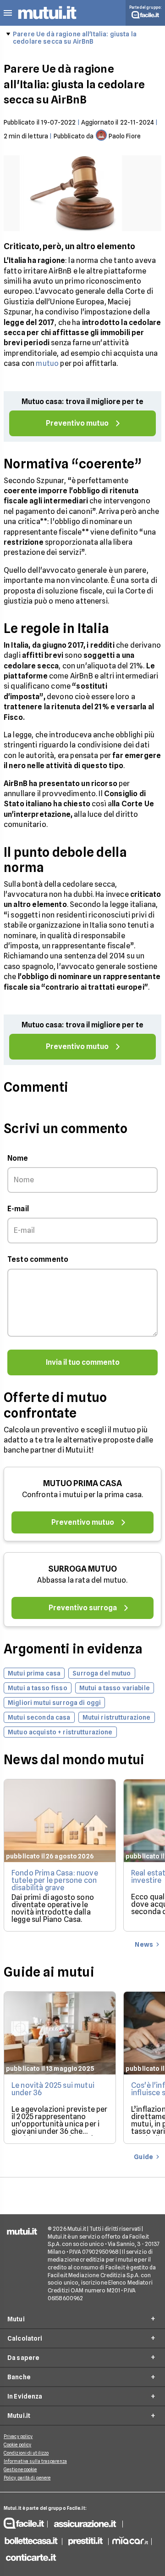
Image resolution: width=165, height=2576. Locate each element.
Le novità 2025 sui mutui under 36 (53, 2089)
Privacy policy (18, 2436)
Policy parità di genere (27, 2478)
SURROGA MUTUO (82, 1569)
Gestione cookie (20, 2469)
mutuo (47, 363)
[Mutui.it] (47, 20)
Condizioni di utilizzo (26, 2453)
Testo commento (38, 1259)
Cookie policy (17, 2445)
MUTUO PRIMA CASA (82, 1483)
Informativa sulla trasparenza (35, 2461)
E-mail (18, 1209)
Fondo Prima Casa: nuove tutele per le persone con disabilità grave (55, 1880)
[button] (8, 13)
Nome (18, 1158)
